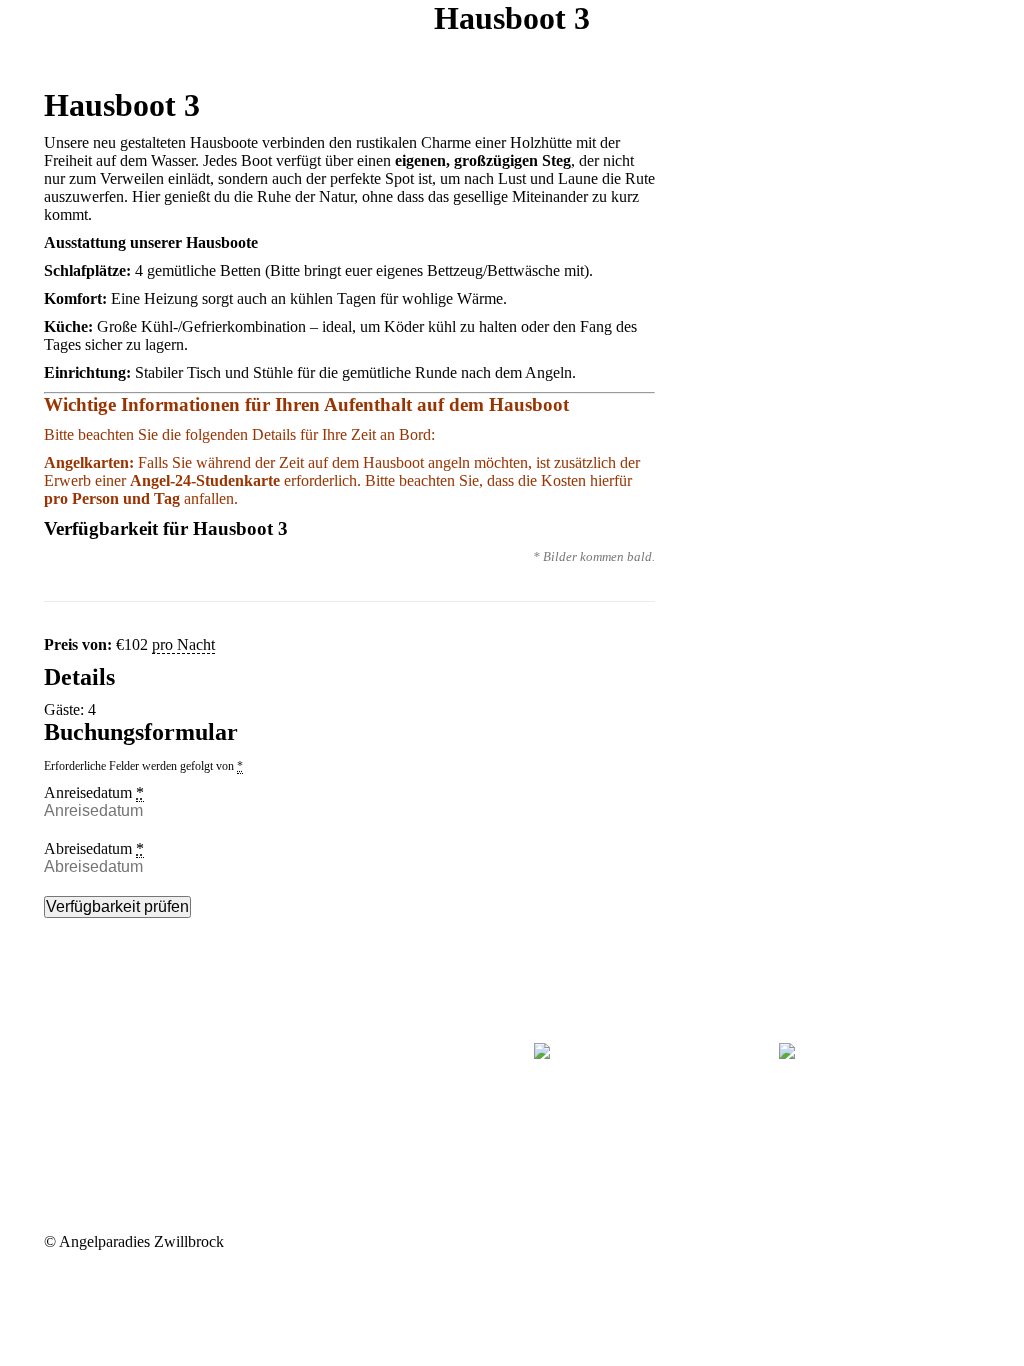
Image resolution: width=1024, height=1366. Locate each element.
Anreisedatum (94, 792)
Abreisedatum (94, 848)
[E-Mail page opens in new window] (89, 1068)
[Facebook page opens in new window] (59, 1068)
